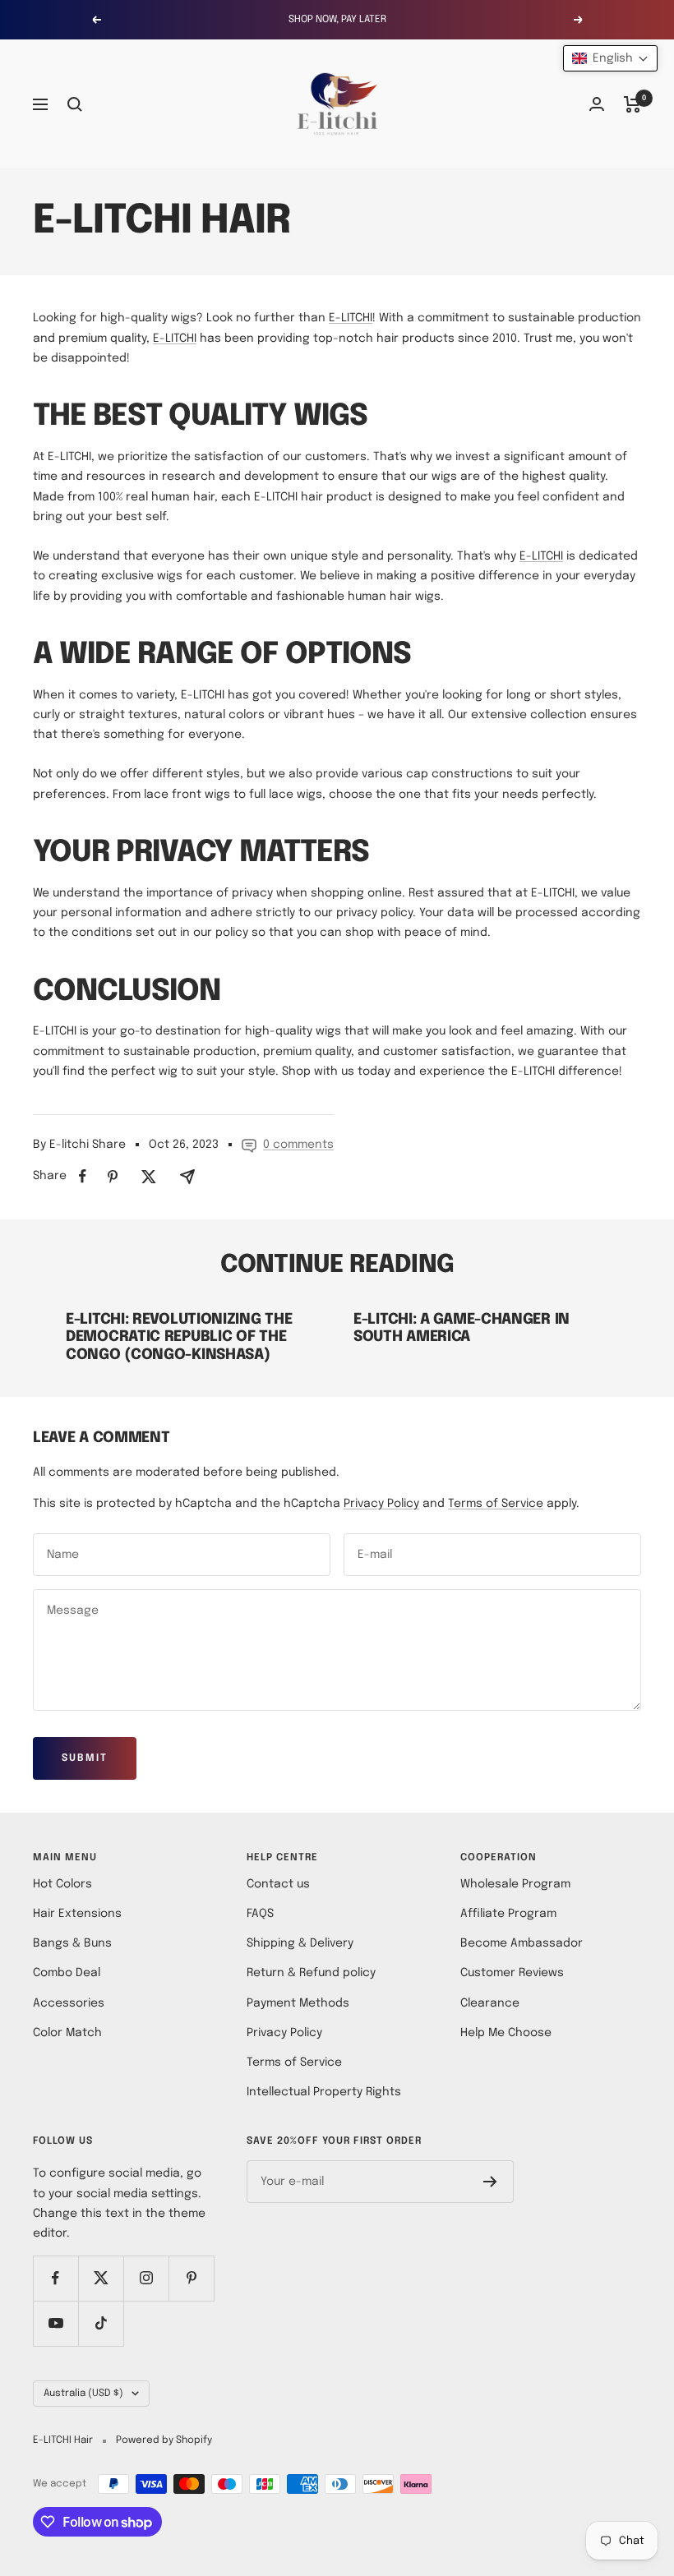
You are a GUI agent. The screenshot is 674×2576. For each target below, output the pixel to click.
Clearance (490, 2003)
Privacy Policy (381, 1504)
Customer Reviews (512, 1973)
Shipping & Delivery (300, 1943)
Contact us (278, 1884)
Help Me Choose (506, 2033)
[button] (610, 58)
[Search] (75, 104)
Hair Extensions (77, 1914)
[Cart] (632, 104)
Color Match (67, 2033)
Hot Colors (62, 1884)
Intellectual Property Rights (324, 2092)
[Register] (490, 2182)
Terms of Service (496, 1504)
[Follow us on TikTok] (101, 2323)
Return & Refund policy (311, 1973)
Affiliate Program (508, 1914)
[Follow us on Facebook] (55, 2278)
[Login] (597, 104)
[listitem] (83, 1176)
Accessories (69, 2003)
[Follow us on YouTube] (55, 2323)
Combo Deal (67, 1973)
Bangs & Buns (72, 1943)
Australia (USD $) (83, 2394)
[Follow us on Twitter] (101, 2278)
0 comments (298, 1145)
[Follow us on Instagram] (146, 2278)
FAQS (260, 1914)
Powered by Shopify (164, 2440)
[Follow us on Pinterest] (191, 2278)
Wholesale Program (515, 1884)
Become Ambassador (522, 1943)
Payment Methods (298, 2003)
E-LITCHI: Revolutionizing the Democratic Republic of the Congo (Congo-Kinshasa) (179, 1337)
